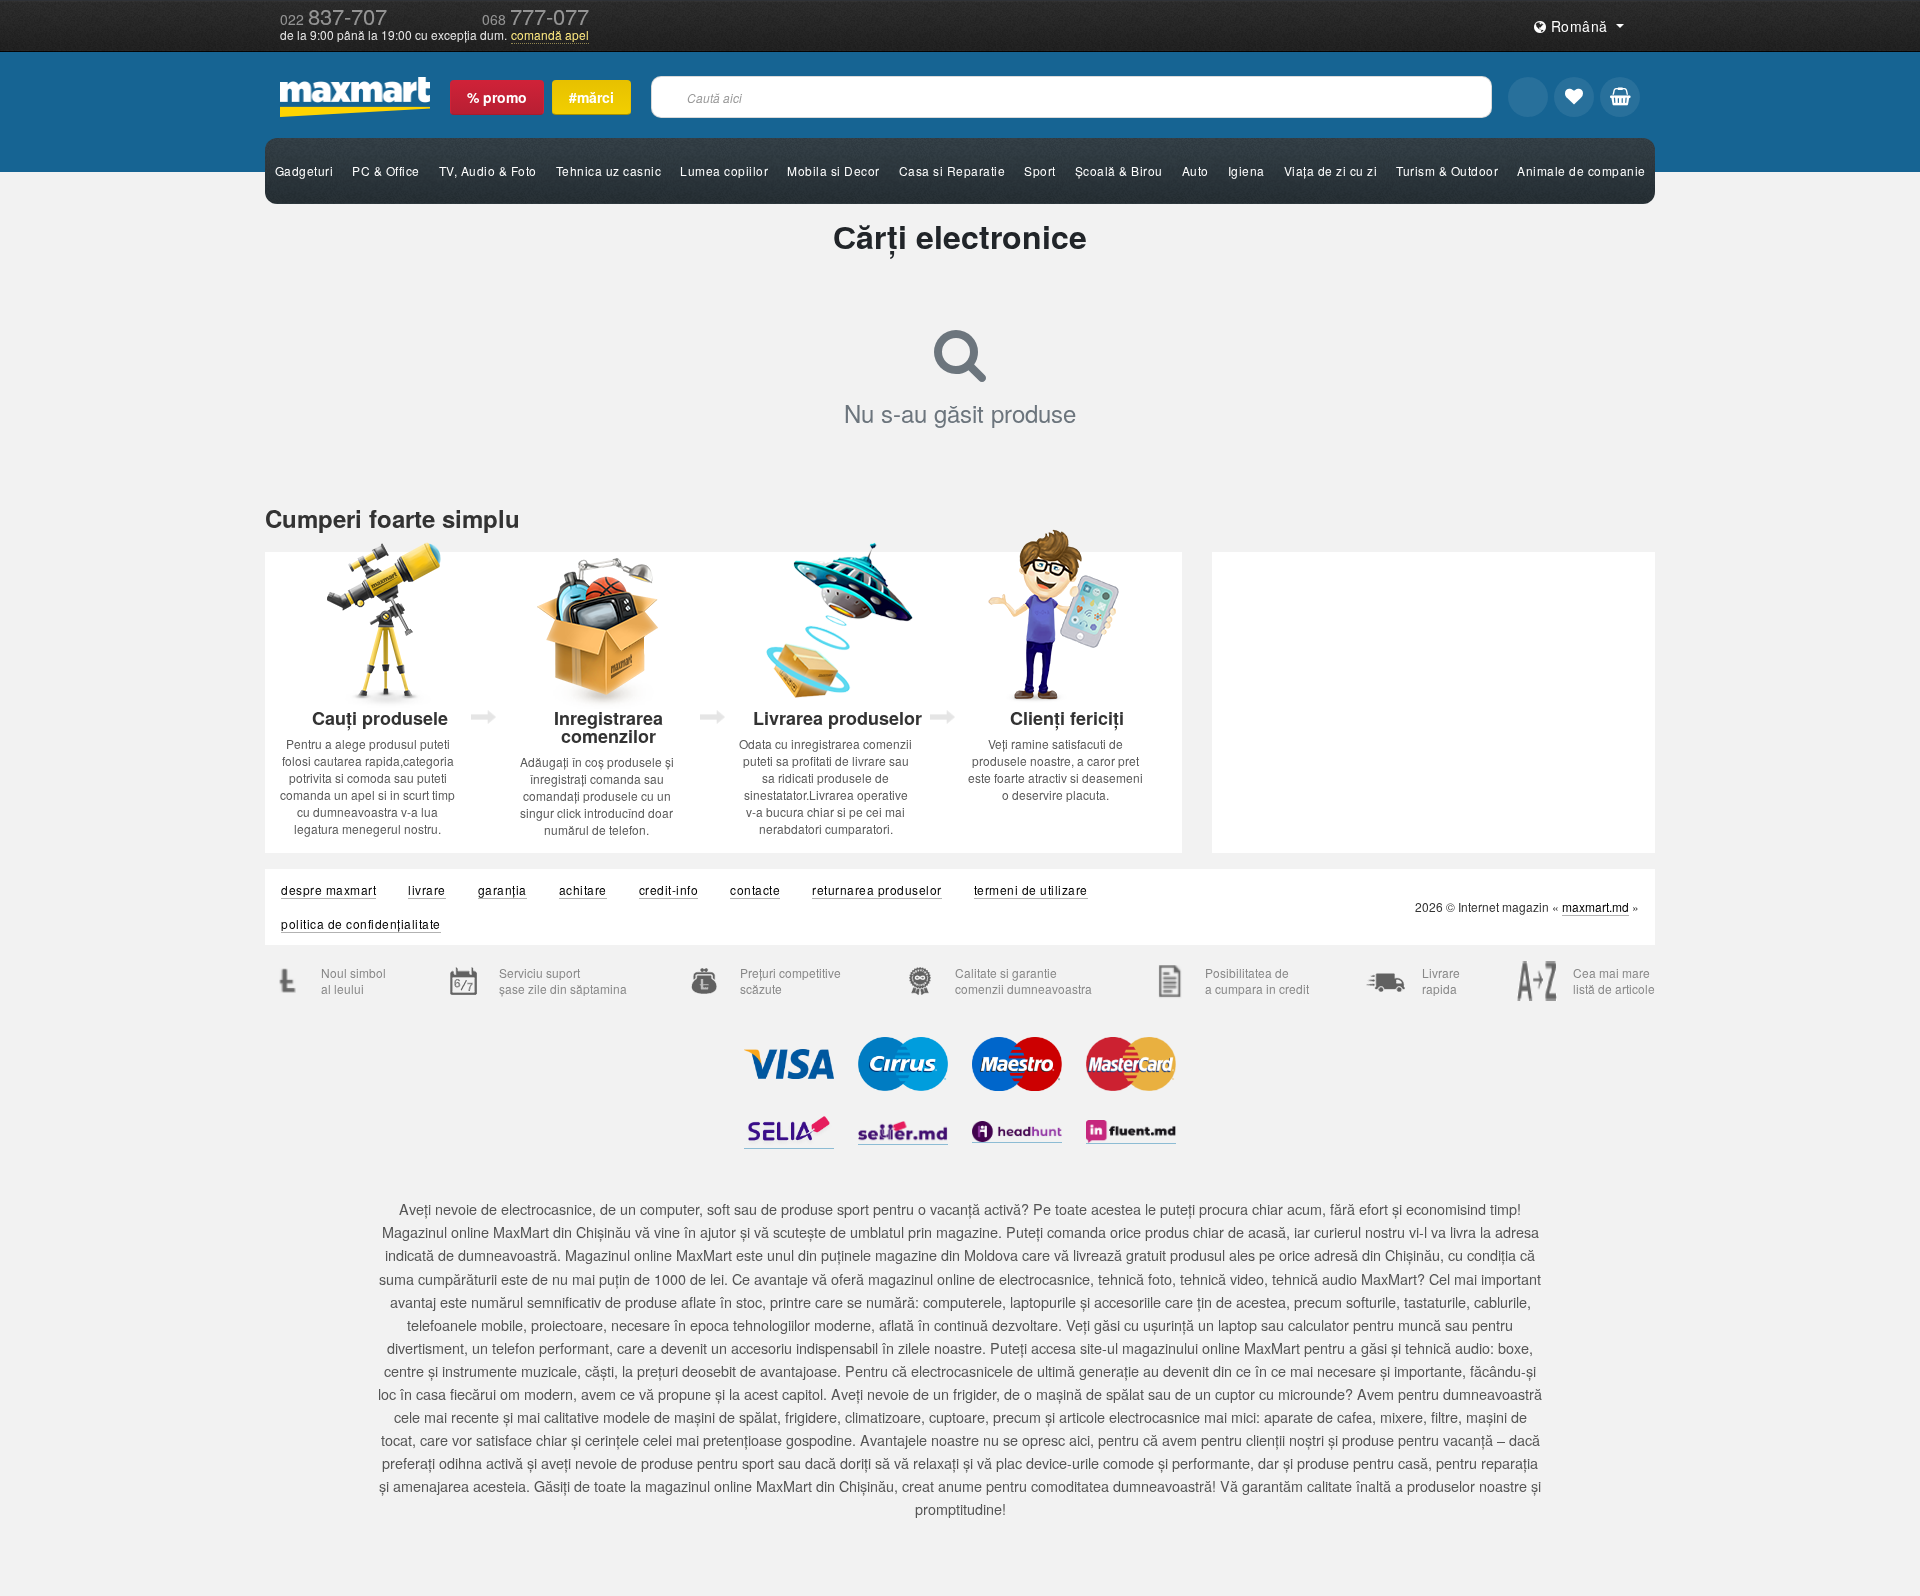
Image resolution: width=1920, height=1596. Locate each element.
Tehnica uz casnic (609, 170)
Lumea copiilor (724, 170)
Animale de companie (1581, 170)
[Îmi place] (1574, 97)
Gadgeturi (304, 170)
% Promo (497, 97)
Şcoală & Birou (1119, 170)
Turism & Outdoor (1447, 170)
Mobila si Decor (833, 170)
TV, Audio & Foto (488, 170)
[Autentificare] (1528, 97)
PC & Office (386, 170)
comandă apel (550, 35)
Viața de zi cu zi (1331, 170)
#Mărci (591, 97)
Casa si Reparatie (952, 170)
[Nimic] (1620, 97)
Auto (1195, 170)
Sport (1040, 170)
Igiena (1246, 170)
